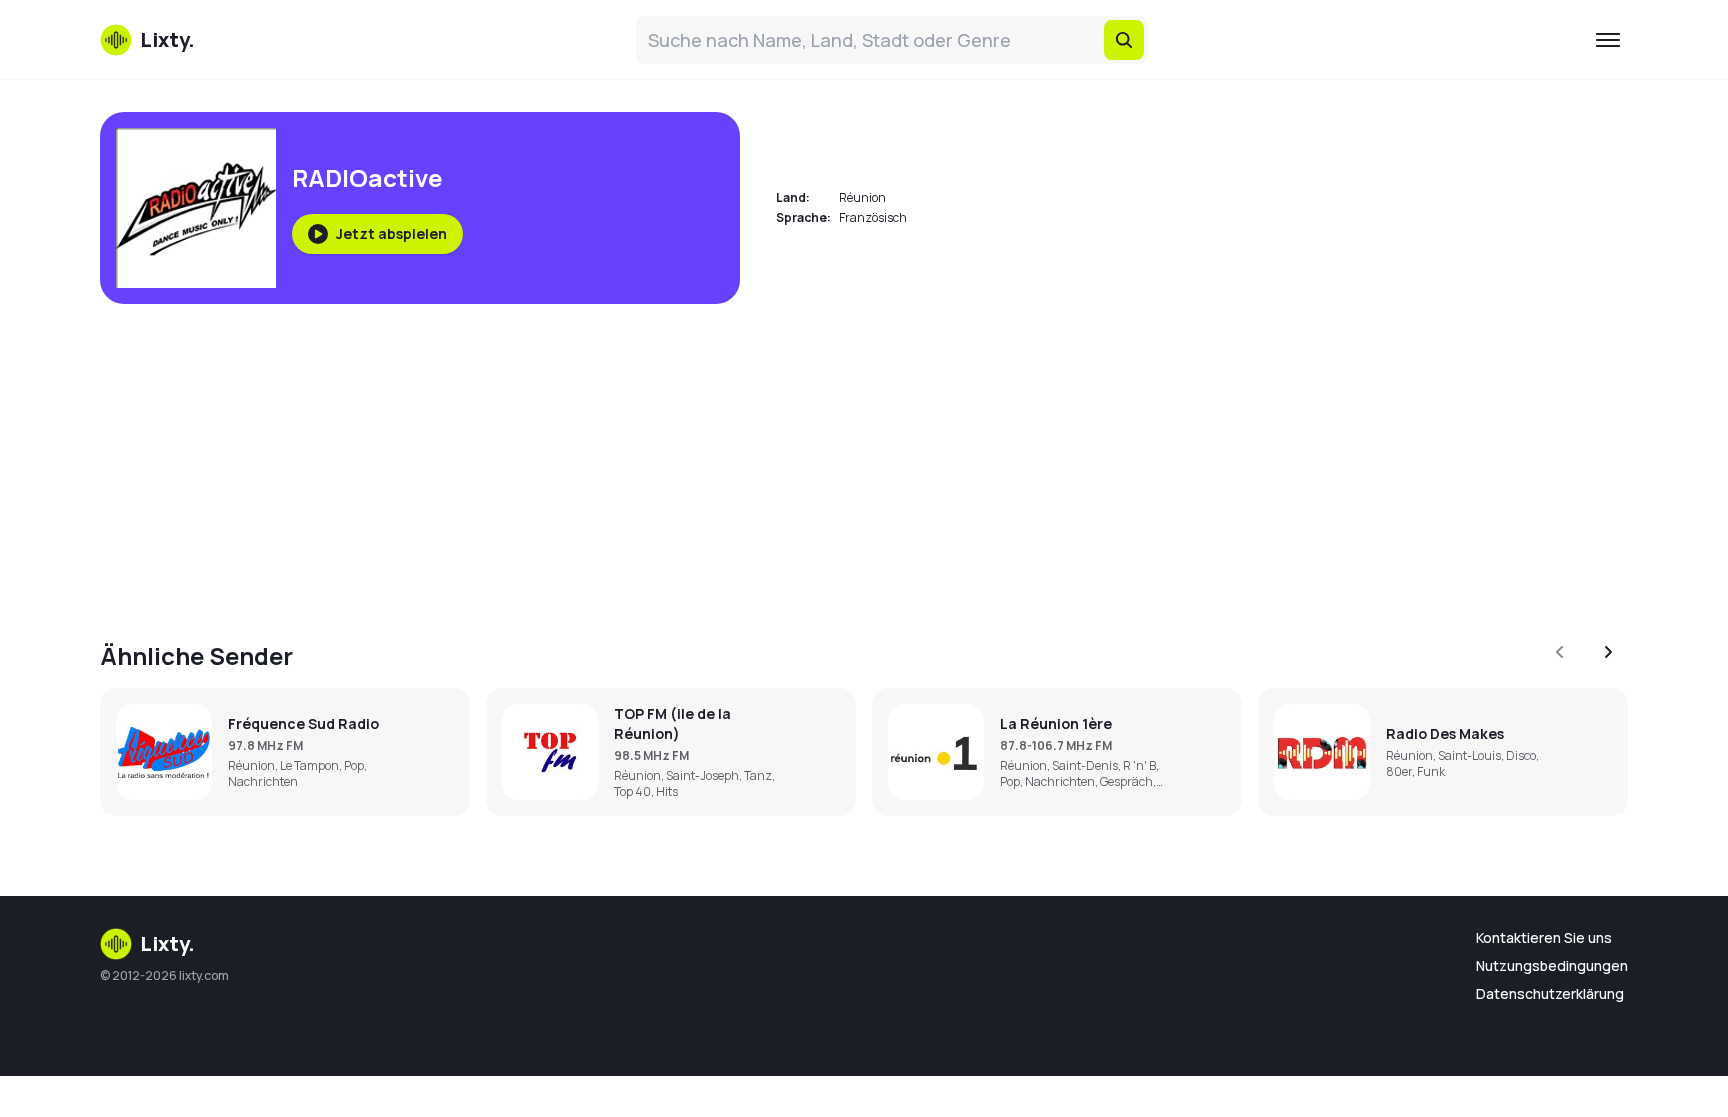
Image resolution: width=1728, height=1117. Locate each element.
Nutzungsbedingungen (1552, 965)
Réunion (862, 197)
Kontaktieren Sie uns (1544, 937)
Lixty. (167, 943)
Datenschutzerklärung (1550, 993)
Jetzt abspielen (391, 233)
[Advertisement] (700, 460)
